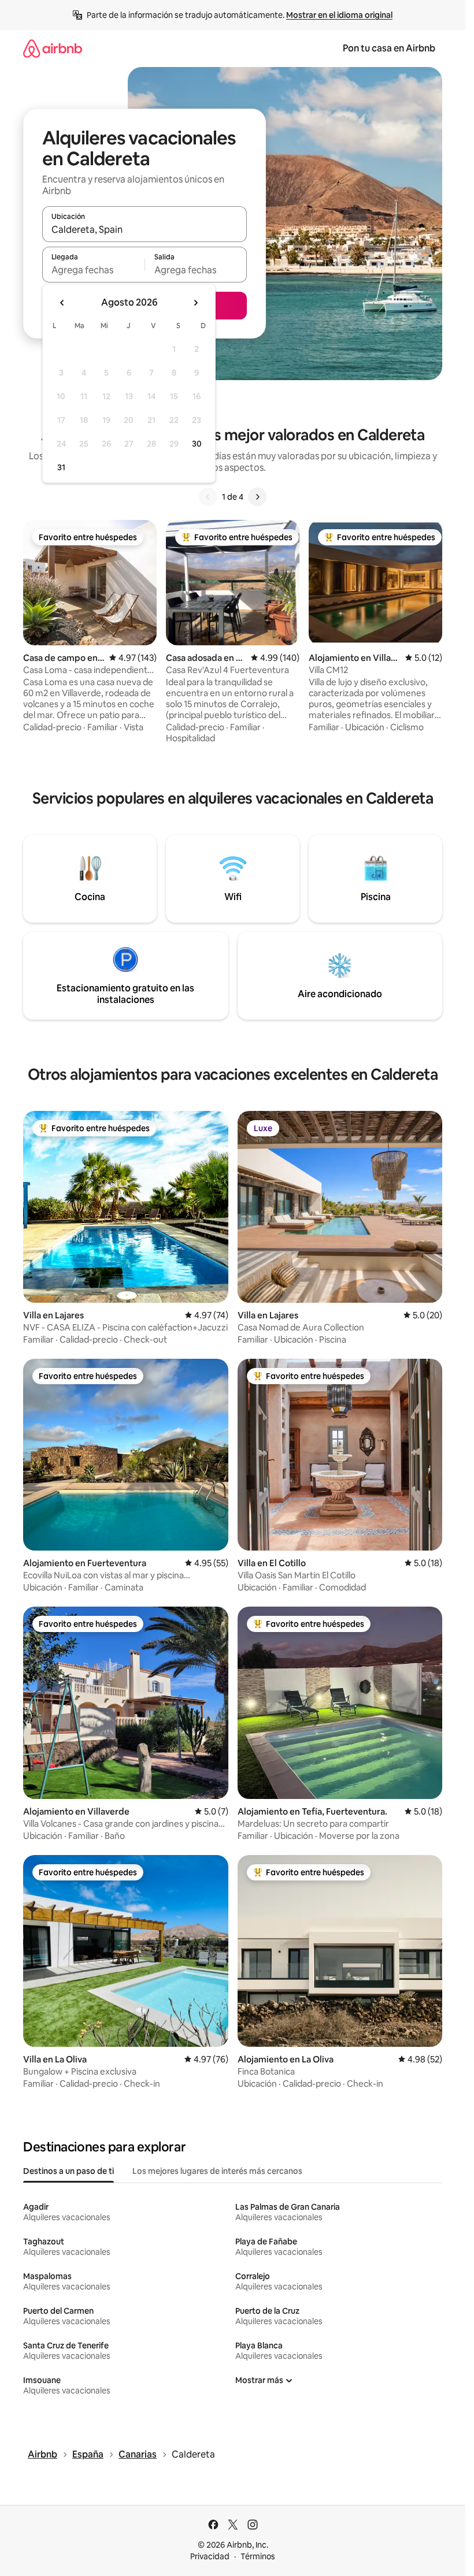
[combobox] (145, 229)
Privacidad (210, 2556)
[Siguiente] (257, 497)
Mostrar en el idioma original (339, 15)
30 (197, 444)
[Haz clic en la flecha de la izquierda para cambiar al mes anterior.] (62, 303)
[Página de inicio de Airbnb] (53, 48)
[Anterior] (208, 497)
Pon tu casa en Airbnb (389, 48)
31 (61, 467)
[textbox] (93, 270)
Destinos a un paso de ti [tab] (68, 2171)
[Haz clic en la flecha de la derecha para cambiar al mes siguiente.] (195, 303)
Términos (258, 2556)
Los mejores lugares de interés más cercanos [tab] (217, 2171)
